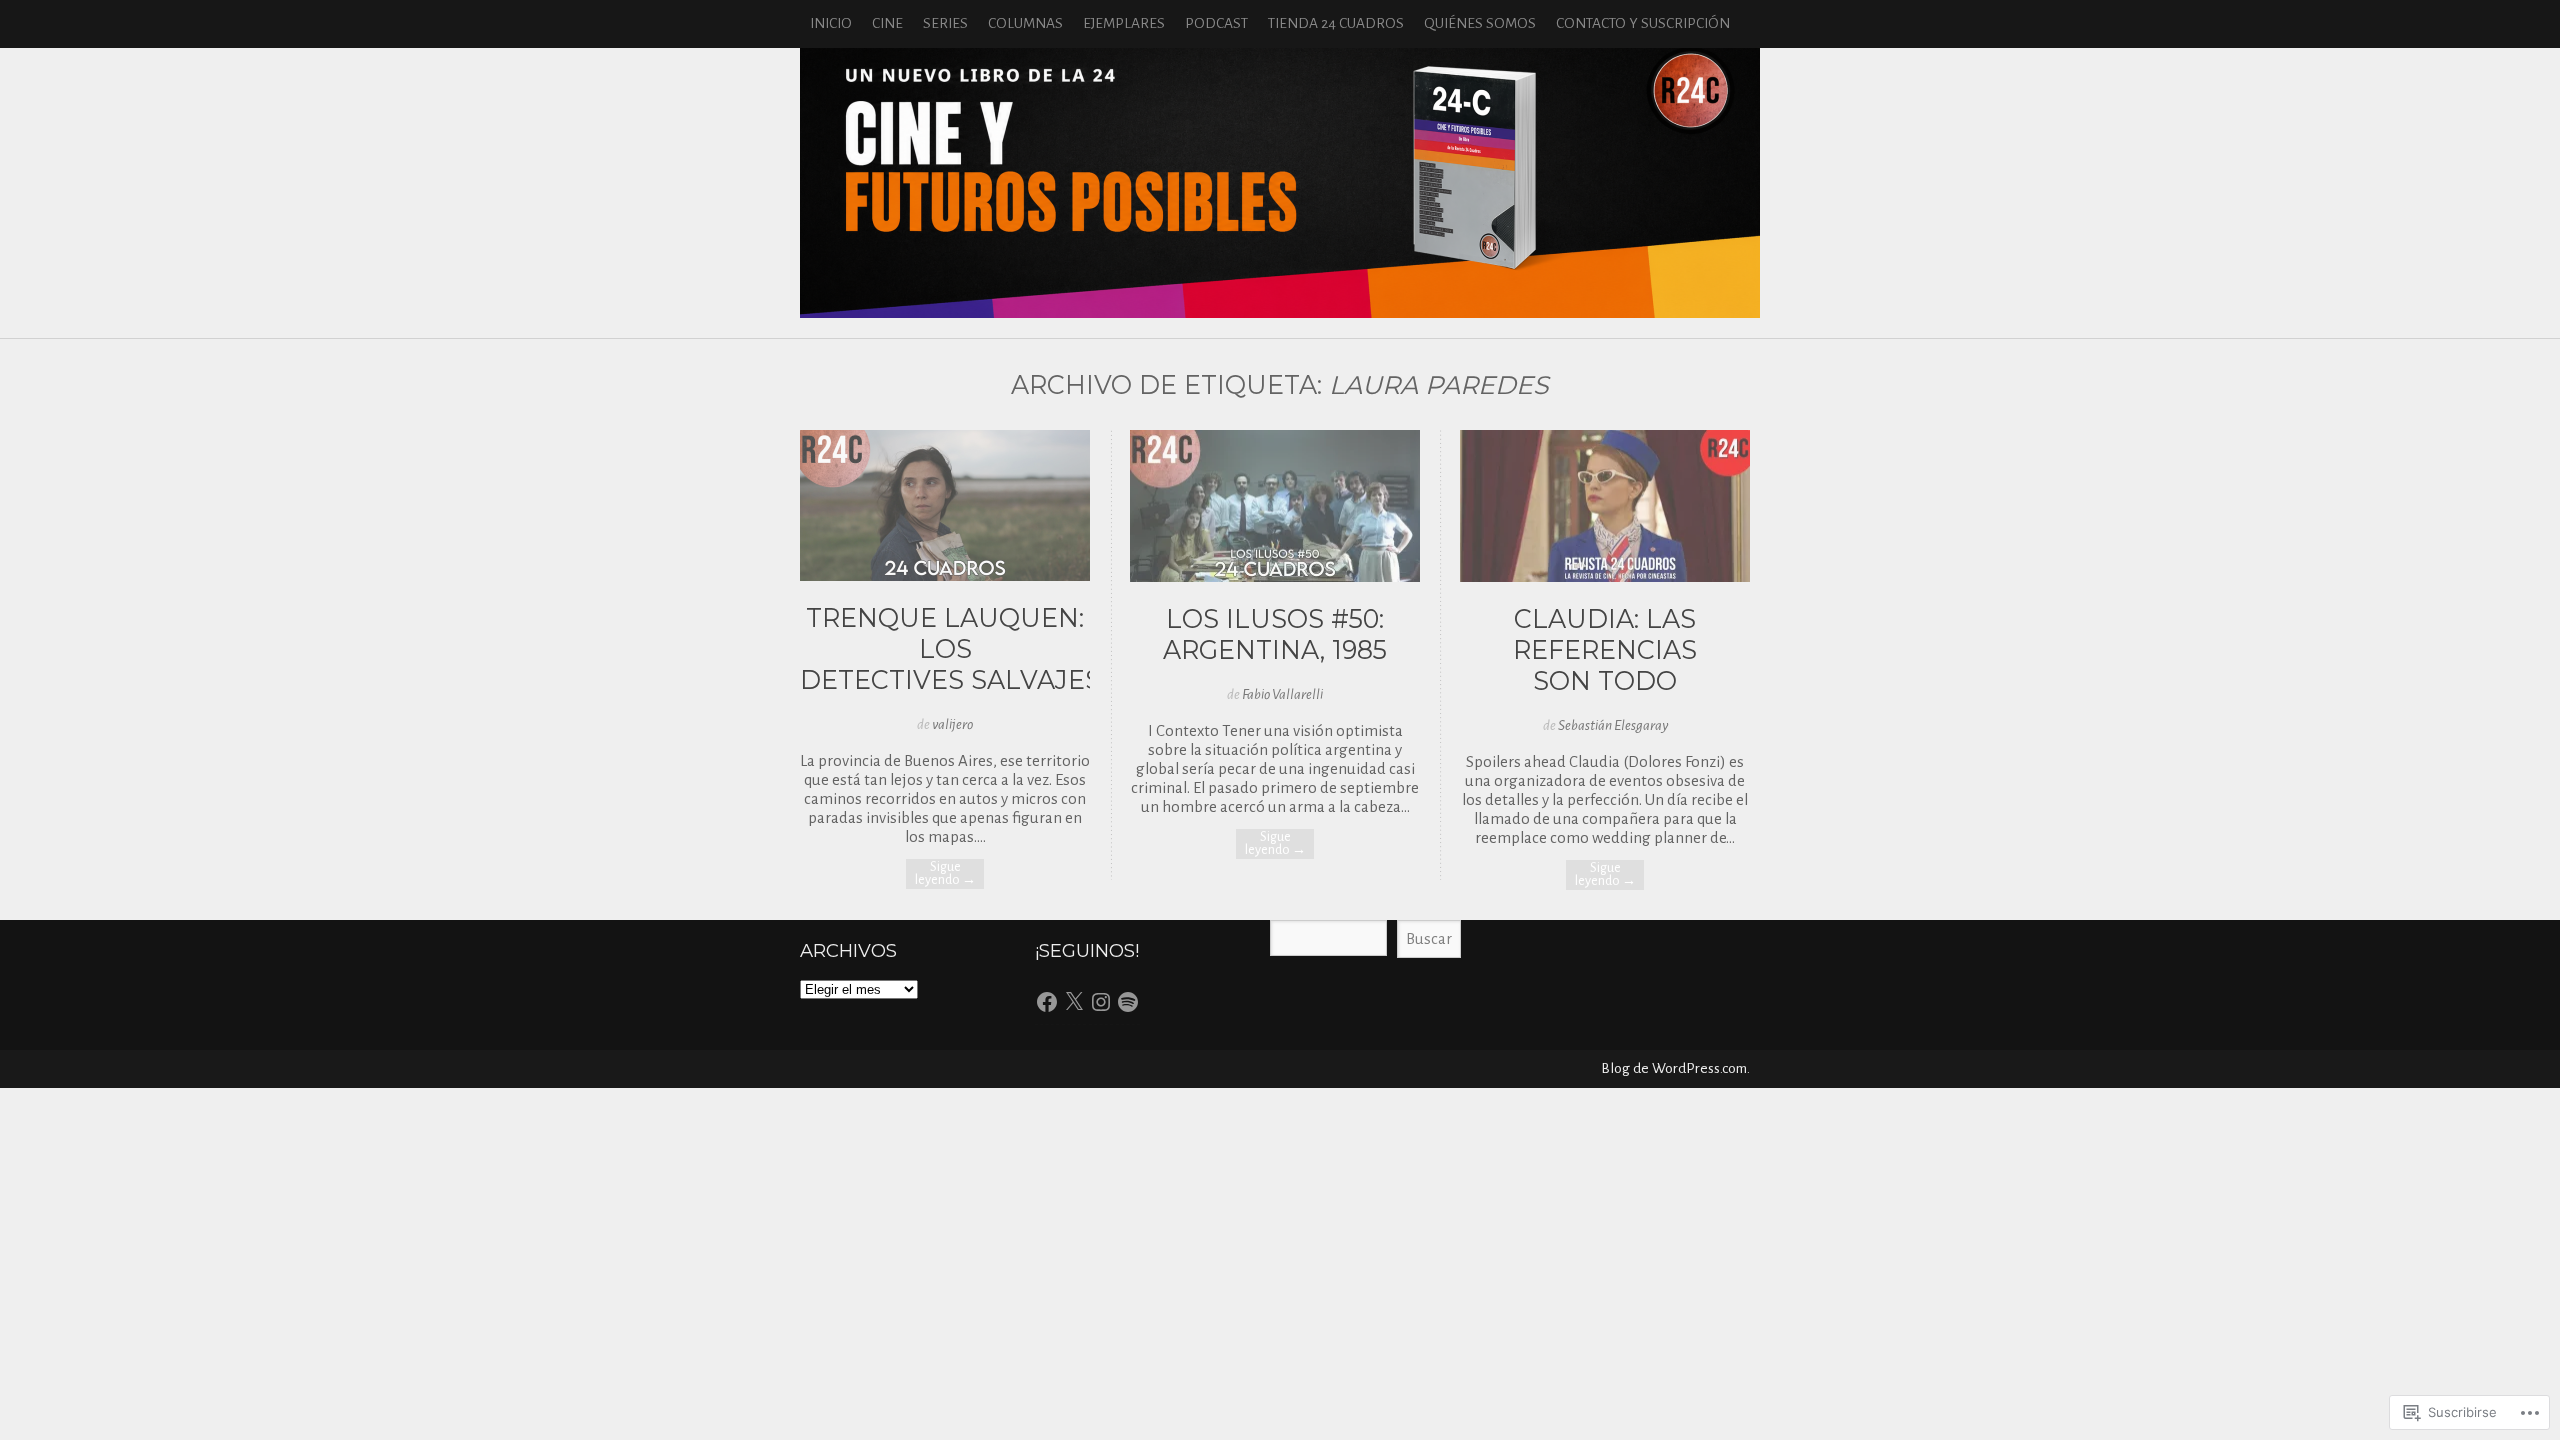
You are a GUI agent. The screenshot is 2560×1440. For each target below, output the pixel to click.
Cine (887, 23)
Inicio (831, 23)
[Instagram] (1101, 1002)
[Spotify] (1128, 1002)
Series (945, 23)
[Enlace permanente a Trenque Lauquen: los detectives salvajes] (945, 575)
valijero (952, 724)
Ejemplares (1124, 23)
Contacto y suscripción (1643, 23)
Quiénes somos (1480, 23)
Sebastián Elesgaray (1613, 725)
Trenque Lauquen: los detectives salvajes (950, 648)
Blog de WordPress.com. (1675, 1068)
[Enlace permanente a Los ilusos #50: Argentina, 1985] (1275, 576)
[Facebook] (1047, 1002)
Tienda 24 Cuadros (1336, 23)
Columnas (1025, 23)
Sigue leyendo (945, 873)
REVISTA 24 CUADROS (1280, 183)
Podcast (1216, 23)
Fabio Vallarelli (1282, 694)
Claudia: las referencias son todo (1605, 649)
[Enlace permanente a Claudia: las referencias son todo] (1605, 576)
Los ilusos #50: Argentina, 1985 (1275, 634)
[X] (1074, 1002)
